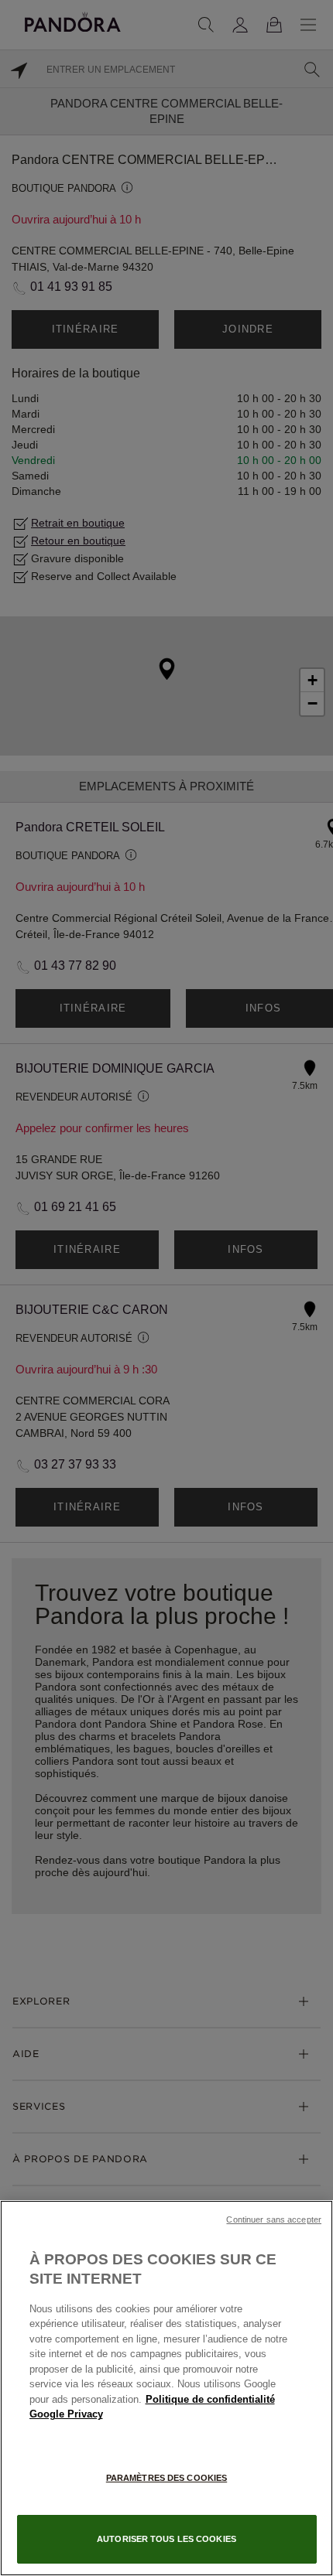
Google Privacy (66, 2414)
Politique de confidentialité (210, 2399)
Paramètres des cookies (166, 2478)
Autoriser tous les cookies (166, 2539)
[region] (166, 2388)
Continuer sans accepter (274, 2219)
